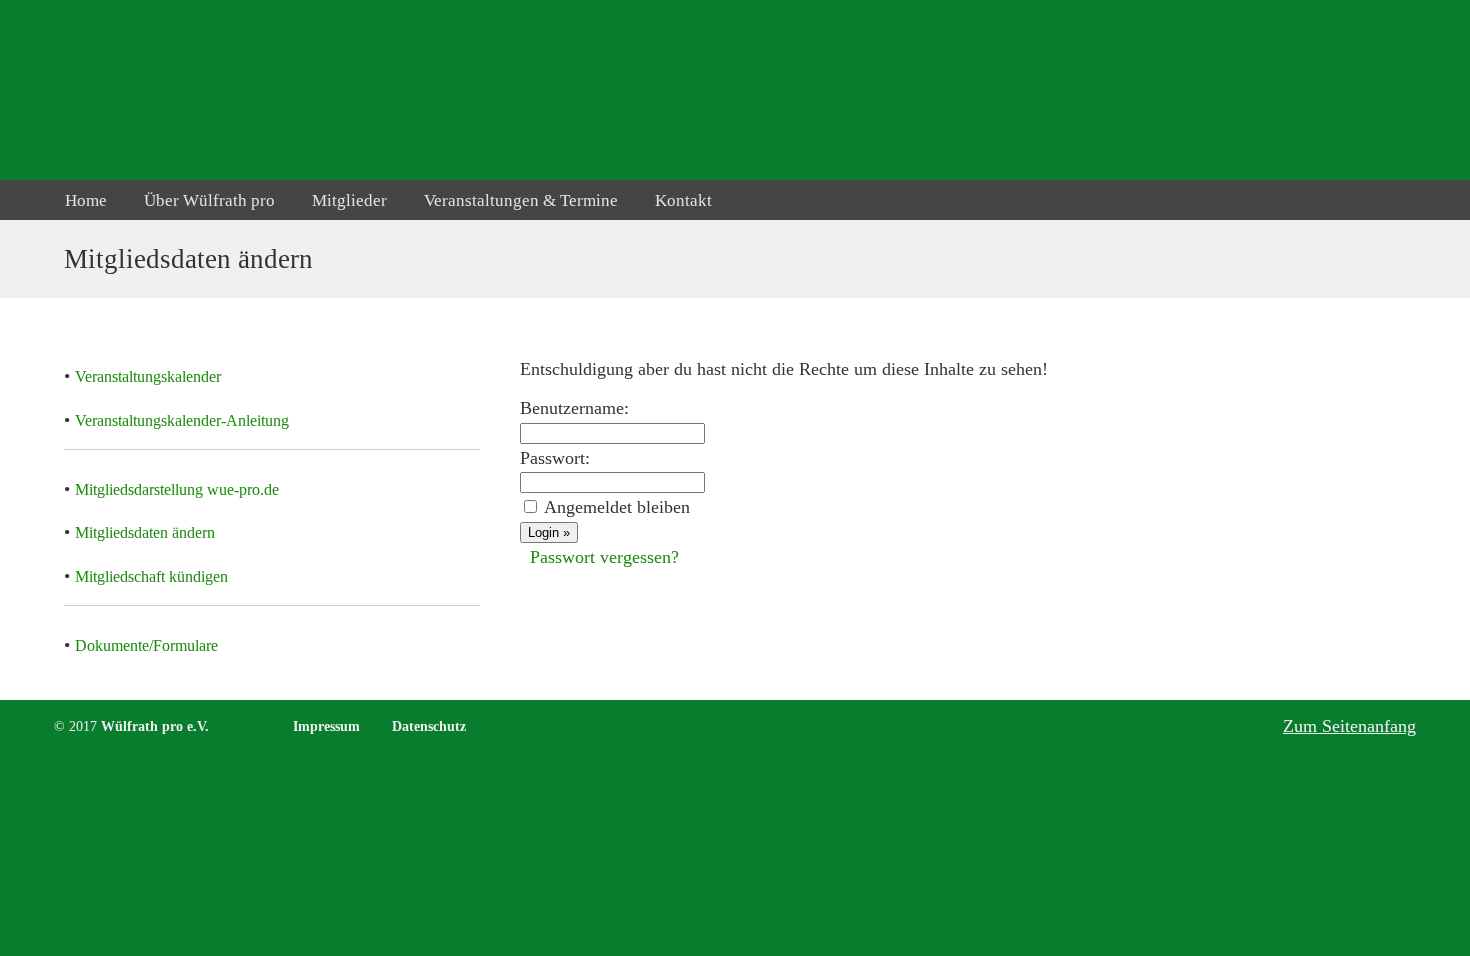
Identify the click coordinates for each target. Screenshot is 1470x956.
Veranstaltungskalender (148, 376)
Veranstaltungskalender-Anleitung (182, 420)
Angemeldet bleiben (617, 507)
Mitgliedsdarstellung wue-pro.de (177, 489)
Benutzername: (574, 408)
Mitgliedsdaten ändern (145, 532)
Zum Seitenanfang (1349, 726)
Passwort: (555, 458)
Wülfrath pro (147, 89)
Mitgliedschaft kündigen (151, 576)
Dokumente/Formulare (146, 645)
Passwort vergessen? (604, 557)
